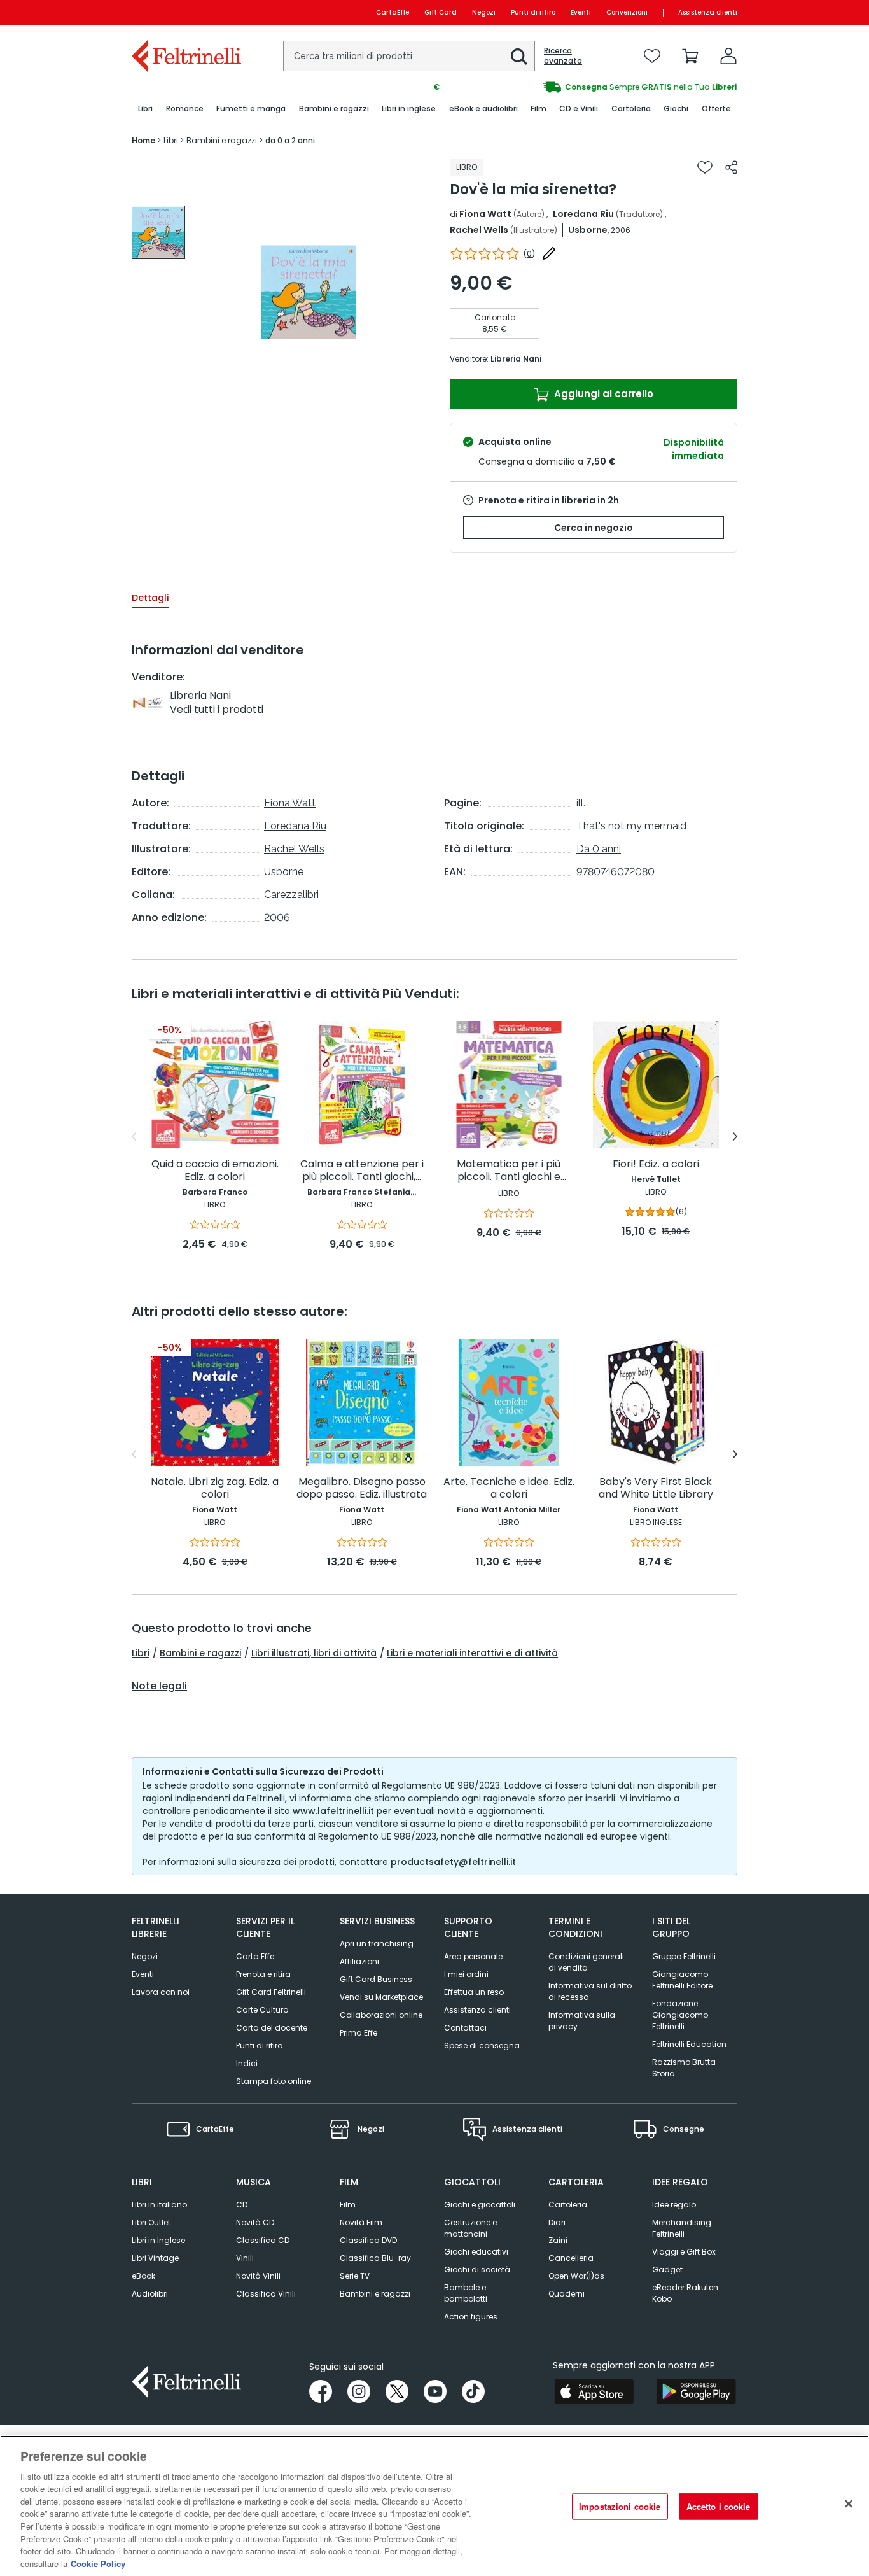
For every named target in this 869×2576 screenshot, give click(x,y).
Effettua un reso (474, 1992)
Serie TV (355, 2276)
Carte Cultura (262, 2010)
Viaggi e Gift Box (684, 2252)
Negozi (484, 12)
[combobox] (409, 56)
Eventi (581, 12)
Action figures (471, 2317)
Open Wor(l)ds (576, 2276)
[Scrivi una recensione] (549, 253)
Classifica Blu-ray (375, 2258)
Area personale (473, 1956)
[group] (586, 87)
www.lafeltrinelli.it (333, 1811)
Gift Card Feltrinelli (271, 1992)
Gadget (667, 2270)
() (529, 254)
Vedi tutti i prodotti (217, 709)
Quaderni (567, 2294)
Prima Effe (358, 2033)
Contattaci (465, 2028)
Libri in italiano (159, 2205)
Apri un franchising (377, 1944)
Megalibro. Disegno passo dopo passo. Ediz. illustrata (362, 1489)
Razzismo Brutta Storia (684, 2068)
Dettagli (150, 598)
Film (348, 2205)
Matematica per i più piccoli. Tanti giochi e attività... (509, 1171)
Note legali (159, 1686)
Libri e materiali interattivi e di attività (472, 1653)
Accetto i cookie (719, 2506)
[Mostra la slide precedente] (134, 1137)
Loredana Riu (583, 214)
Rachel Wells (479, 230)
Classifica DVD (368, 2240)
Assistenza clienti (708, 12)
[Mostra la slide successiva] (735, 1137)
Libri (141, 1653)
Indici (247, 2063)
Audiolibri (150, 2294)
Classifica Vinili (266, 2294)
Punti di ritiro (533, 12)
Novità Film (361, 2222)
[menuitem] (145, 109)
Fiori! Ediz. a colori (656, 1165)
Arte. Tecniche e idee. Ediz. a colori (509, 1489)
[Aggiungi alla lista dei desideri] (705, 167)
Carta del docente (272, 2028)
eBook (143, 2276)
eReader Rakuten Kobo (685, 2293)
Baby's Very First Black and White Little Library (656, 1489)
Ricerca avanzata (563, 56)
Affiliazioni (359, 1961)
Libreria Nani (516, 359)
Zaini (558, 2240)
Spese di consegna (482, 2045)
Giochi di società (477, 2270)
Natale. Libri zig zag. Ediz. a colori (215, 1489)
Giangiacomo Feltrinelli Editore (682, 1980)
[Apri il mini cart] (690, 56)
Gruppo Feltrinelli (684, 1956)
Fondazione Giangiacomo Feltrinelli (680, 2015)
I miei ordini (466, 1974)
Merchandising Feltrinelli (682, 2228)
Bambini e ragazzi (200, 1653)
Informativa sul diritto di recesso (590, 1991)
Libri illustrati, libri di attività (314, 1653)
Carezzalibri (291, 895)
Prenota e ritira (263, 1974)
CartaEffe (393, 12)
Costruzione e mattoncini (470, 2228)
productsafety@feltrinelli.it (453, 1862)
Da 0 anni (599, 849)
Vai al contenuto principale (185, 12)
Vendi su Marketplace (381, 1997)
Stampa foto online (274, 2081)
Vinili (245, 2258)
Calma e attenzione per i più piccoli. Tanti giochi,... (362, 1171)
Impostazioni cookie (620, 2506)
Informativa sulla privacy (582, 2021)
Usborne (588, 230)
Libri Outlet (151, 2222)
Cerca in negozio (594, 528)
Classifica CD (263, 2240)
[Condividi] (731, 167)
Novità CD (255, 2222)
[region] (434, 2506)
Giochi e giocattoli (480, 2205)
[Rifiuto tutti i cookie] (849, 2504)
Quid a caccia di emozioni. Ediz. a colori (215, 1171)
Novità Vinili (258, 2276)
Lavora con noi (161, 1992)
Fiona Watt (485, 214)
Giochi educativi (476, 2252)
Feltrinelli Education (689, 2044)
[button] (519, 57)
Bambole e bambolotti (466, 2293)
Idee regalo (674, 2205)
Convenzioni (627, 12)
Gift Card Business (376, 1979)
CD (242, 2205)
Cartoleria (568, 2205)
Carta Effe (255, 1956)
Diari (557, 2222)
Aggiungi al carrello (602, 394)
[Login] (728, 56)
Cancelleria (571, 2258)
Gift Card (441, 12)
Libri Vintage (155, 2258)
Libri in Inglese (158, 2240)
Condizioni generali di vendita (586, 1962)
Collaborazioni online (381, 2015)
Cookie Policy (98, 2563)
